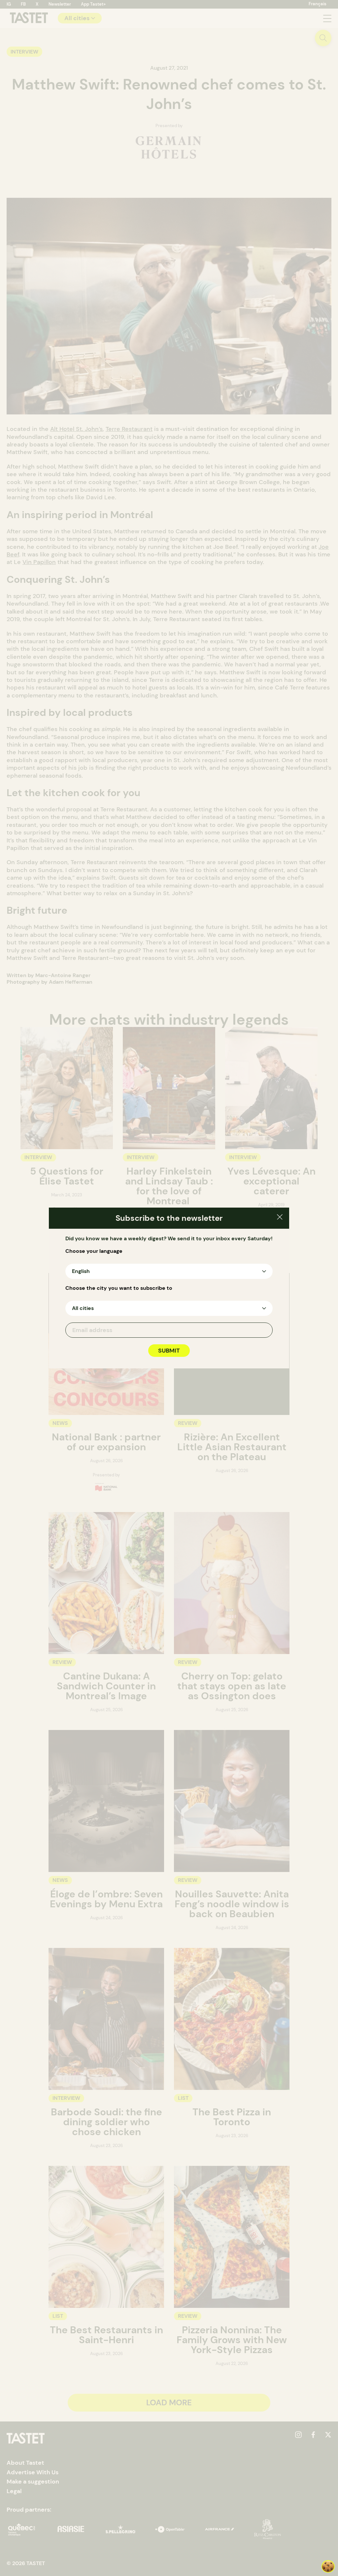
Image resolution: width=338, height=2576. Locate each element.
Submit (169, 1351)
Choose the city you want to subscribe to (119, 1288)
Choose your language (94, 1251)
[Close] (280, 1218)
